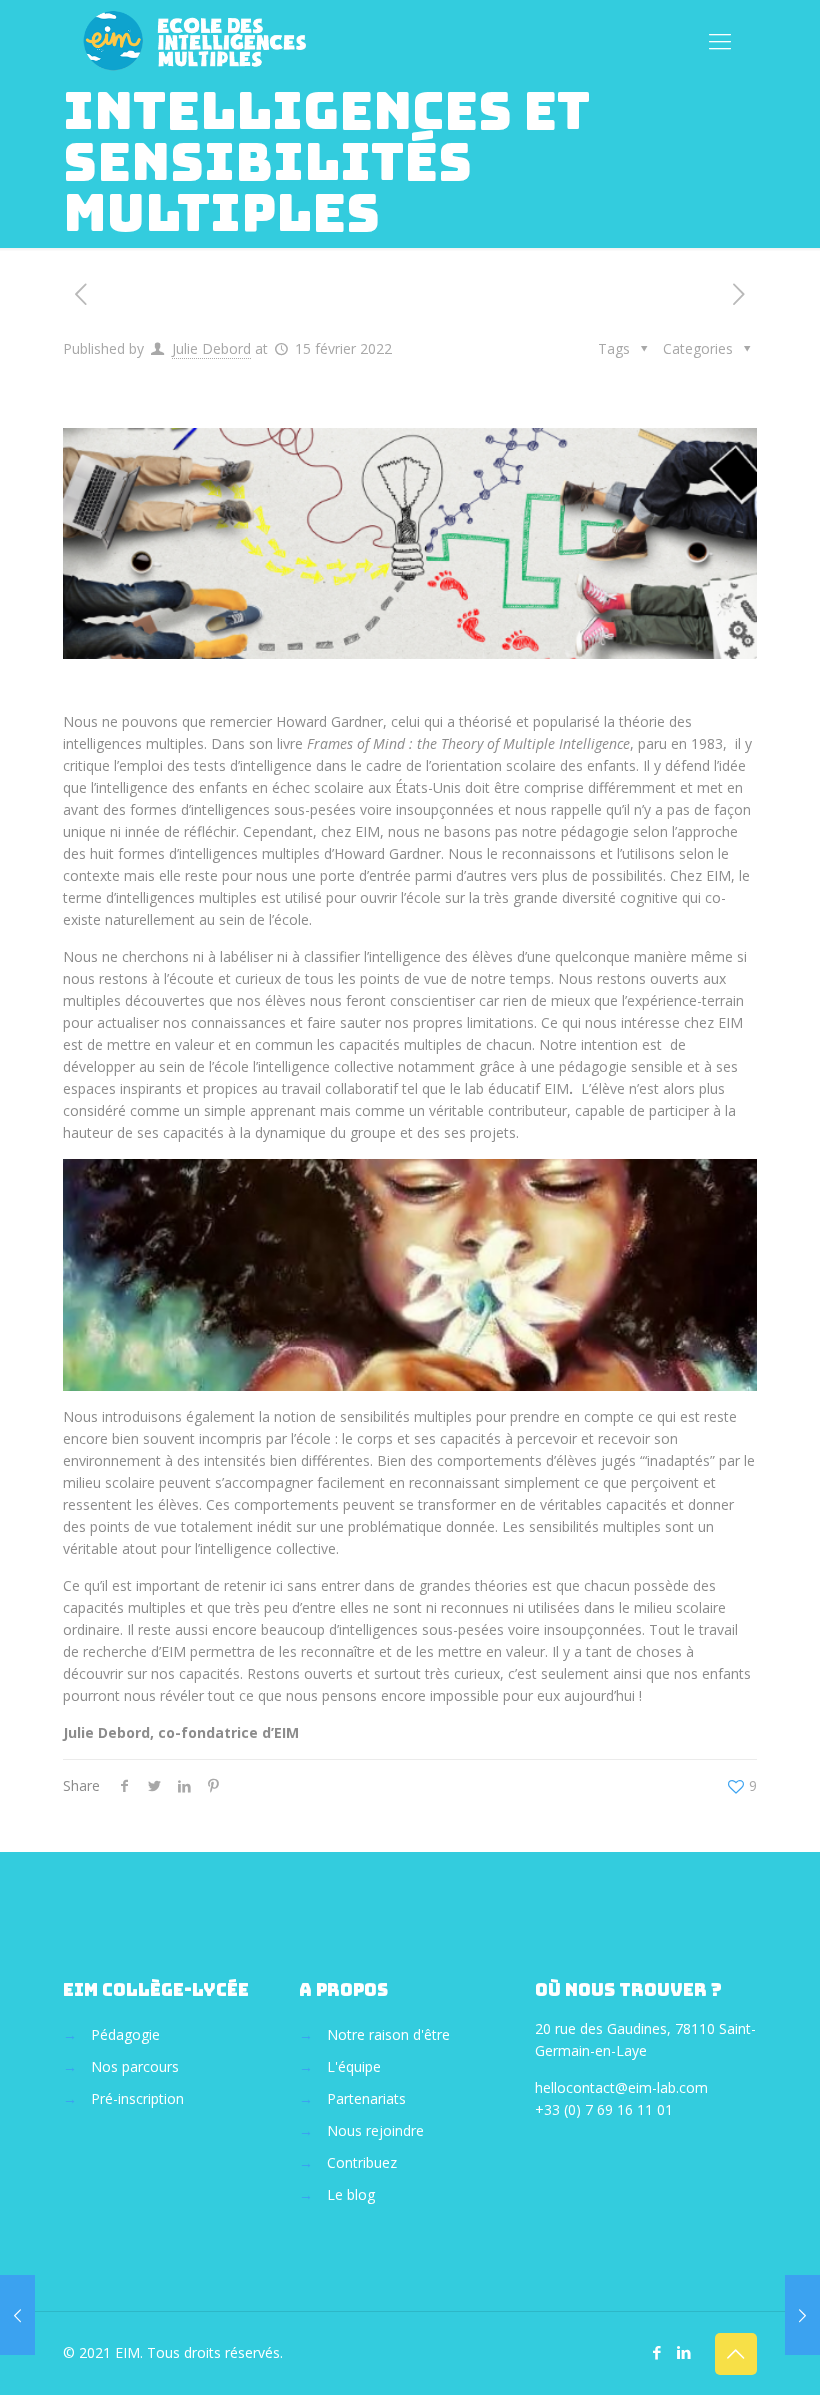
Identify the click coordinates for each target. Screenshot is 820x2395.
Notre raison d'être (388, 2034)
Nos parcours (135, 2066)
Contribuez (362, 2162)
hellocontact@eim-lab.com (621, 2087)
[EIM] (197, 40)
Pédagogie (125, 2034)
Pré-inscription (137, 2098)
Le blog (351, 2194)
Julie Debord (211, 348)
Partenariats (366, 2098)
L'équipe (354, 2066)
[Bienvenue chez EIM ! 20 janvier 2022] (17, 2315)
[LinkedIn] (684, 2352)
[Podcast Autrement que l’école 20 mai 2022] (802, 2315)
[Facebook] (657, 2352)
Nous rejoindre (375, 2130)
